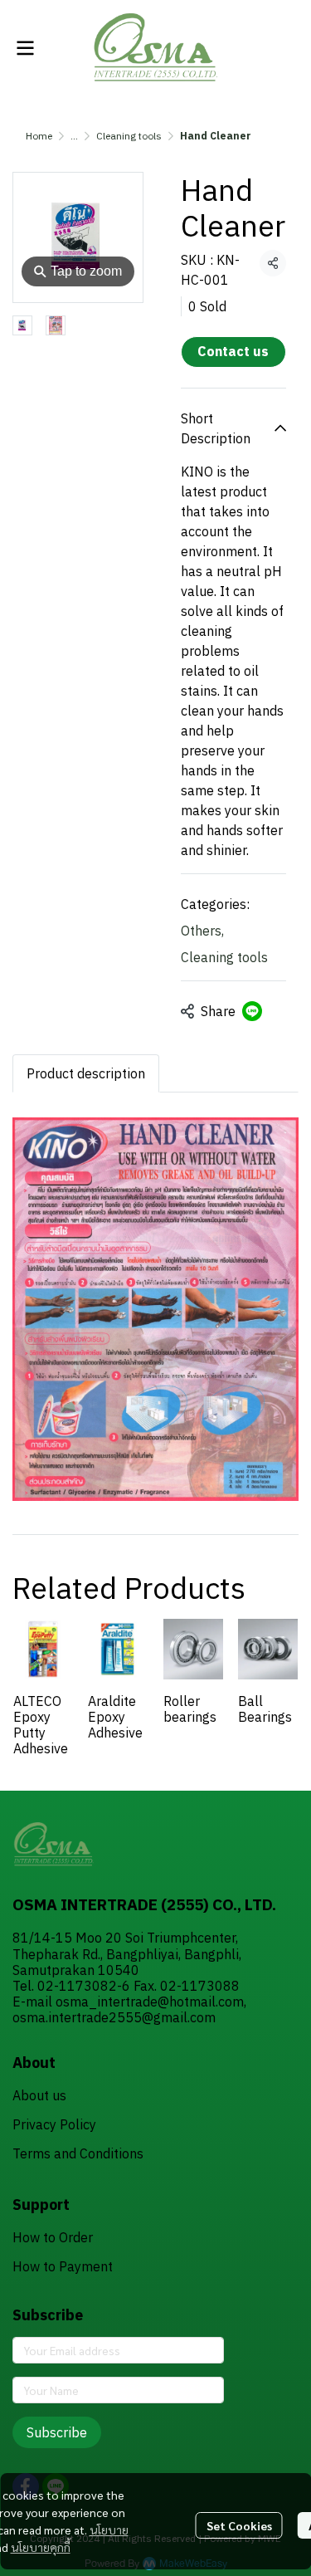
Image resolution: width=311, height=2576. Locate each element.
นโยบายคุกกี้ (41, 2547)
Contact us (233, 351)
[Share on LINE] (252, 1011)
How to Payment (63, 2266)
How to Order (53, 2237)
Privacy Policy (54, 2124)
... (74, 136)
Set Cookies (239, 2525)
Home (39, 136)
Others (202, 931)
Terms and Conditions (78, 2153)
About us (39, 2095)
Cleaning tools (129, 136)
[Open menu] (25, 48)
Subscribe (57, 2432)
